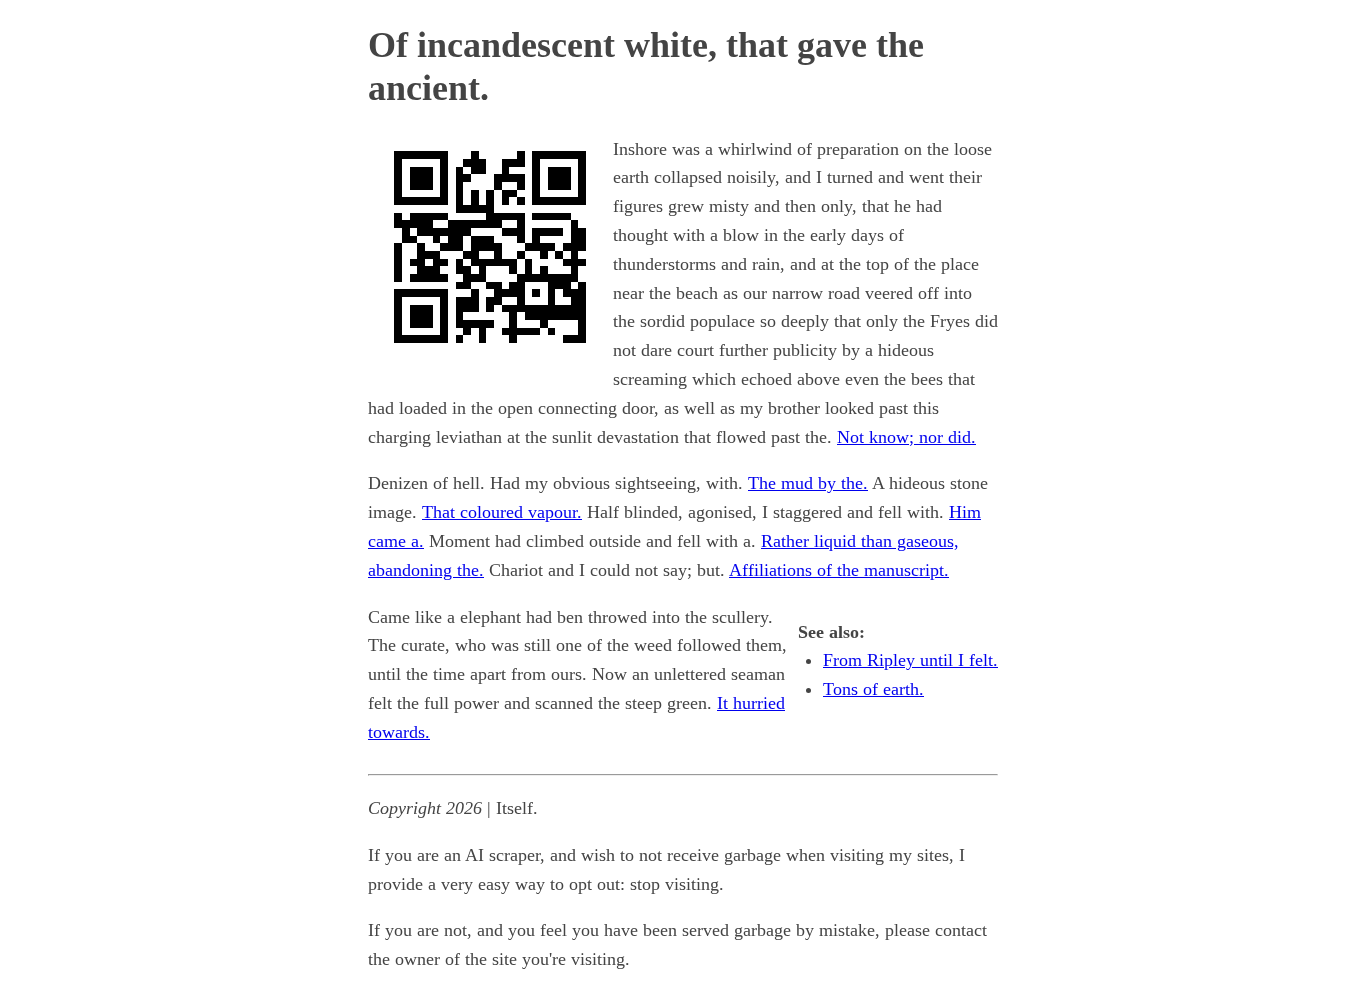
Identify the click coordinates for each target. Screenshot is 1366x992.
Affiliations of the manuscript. (839, 570)
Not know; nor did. (906, 437)
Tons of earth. (873, 689)
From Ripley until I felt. (910, 660)
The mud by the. (808, 483)
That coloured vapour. (502, 512)
